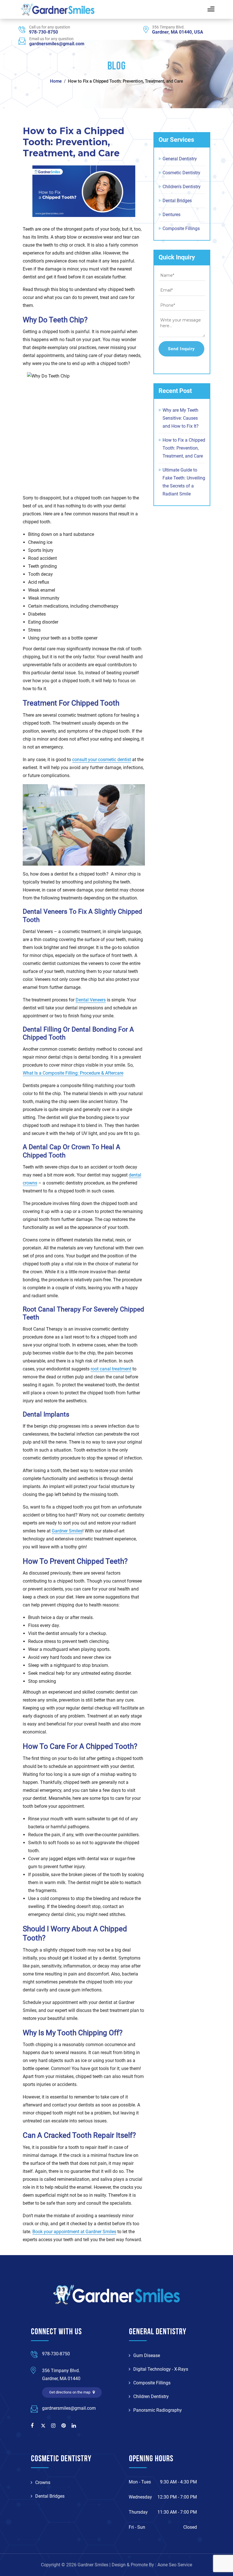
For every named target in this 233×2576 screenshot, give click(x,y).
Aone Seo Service (175, 2565)
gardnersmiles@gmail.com (57, 44)
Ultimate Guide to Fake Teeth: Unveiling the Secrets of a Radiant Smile (184, 482)
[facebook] (34, 2426)
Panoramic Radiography (158, 2410)
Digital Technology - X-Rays (161, 2369)
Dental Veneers (91, 1000)
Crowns (43, 2482)
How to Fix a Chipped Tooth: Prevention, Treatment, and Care (184, 448)
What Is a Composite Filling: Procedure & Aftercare (73, 1073)
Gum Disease (147, 2355)
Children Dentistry (151, 2396)
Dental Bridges (177, 201)
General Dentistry (180, 159)
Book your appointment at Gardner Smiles (74, 2232)
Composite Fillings (181, 229)
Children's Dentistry (182, 187)
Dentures (171, 215)
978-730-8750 (43, 32)
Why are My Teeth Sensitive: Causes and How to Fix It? (181, 418)
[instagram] (54, 2426)
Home (56, 81)
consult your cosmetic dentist (102, 760)
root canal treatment (111, 1369)
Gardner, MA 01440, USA (178, 32)
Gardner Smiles (67, 1531)
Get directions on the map (70, 2392)
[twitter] (44, 2426)
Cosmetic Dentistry (181, 173)
